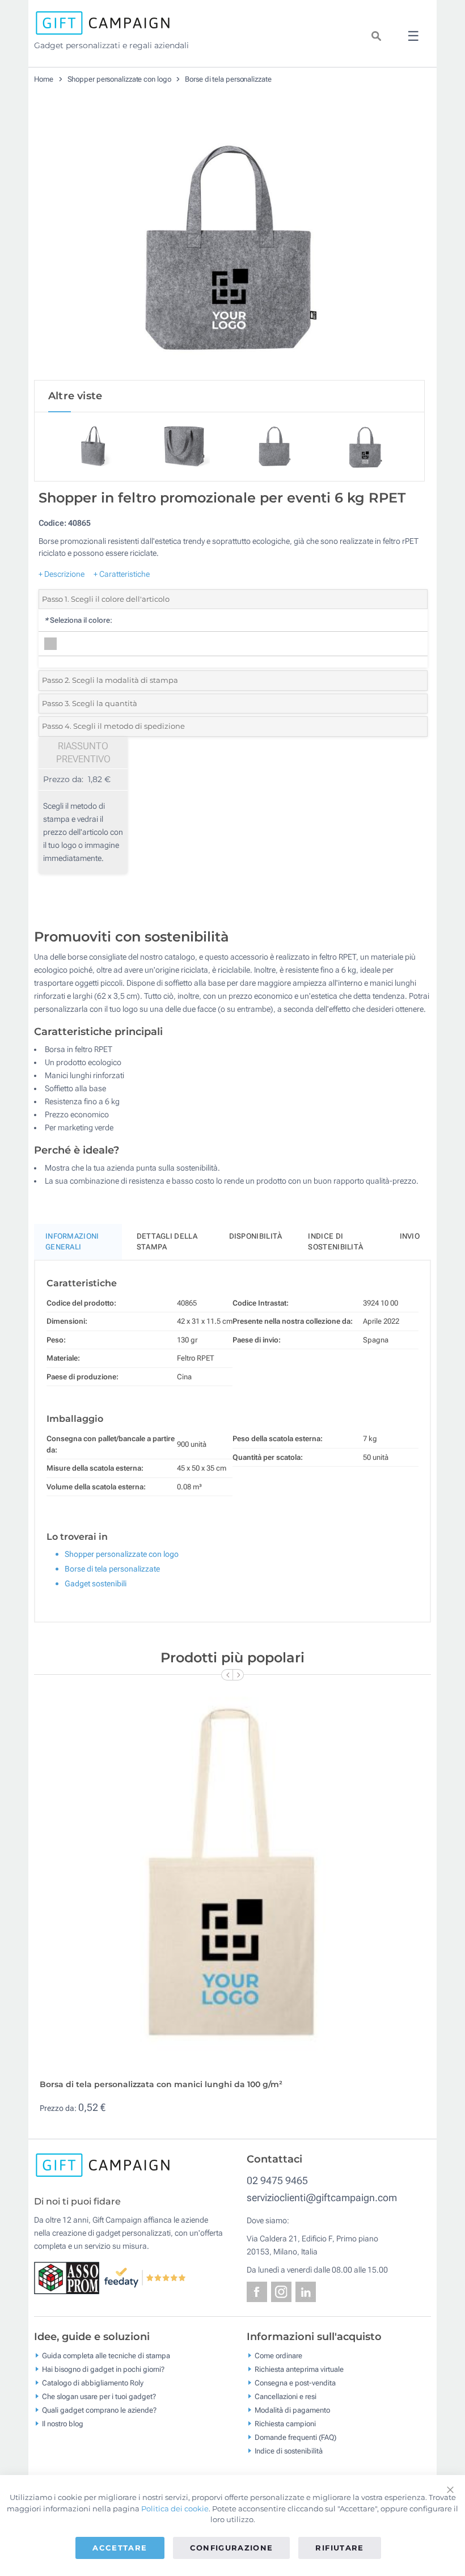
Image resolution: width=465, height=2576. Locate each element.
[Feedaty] (145, 2277)
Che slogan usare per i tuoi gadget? (99, 2396)
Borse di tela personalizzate (228, 79)
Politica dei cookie (175, 2509)
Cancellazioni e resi (286, 2396)
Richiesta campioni (285, 2424)
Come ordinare (278, 2356)
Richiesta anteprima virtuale (299, 2369)
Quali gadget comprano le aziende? (99, 2410)
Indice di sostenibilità (335, 1242)
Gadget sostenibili (96, 1583)
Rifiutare (339, 2548)
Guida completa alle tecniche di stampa (106, 2356)
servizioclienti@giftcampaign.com (322, 2197)
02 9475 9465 (277, 2180)
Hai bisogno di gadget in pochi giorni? (103, 2369)
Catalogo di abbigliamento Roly (93, 2383)
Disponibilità (256, 1236)
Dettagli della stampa (167, 1242)
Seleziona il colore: (78, 620)
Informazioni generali (72, 1242)
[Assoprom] (69, 2277)
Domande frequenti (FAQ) (295, 2437)
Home (44, 79)
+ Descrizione (62, 574)
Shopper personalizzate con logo (119, 79)
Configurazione (232, 2548)
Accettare (120, 2548)
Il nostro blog (63, 2424)
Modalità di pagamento (292, 2410)
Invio (410, 1236)
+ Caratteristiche (122, 574)
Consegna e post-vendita (295, 2383)
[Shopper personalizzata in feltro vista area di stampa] (230, 243)
